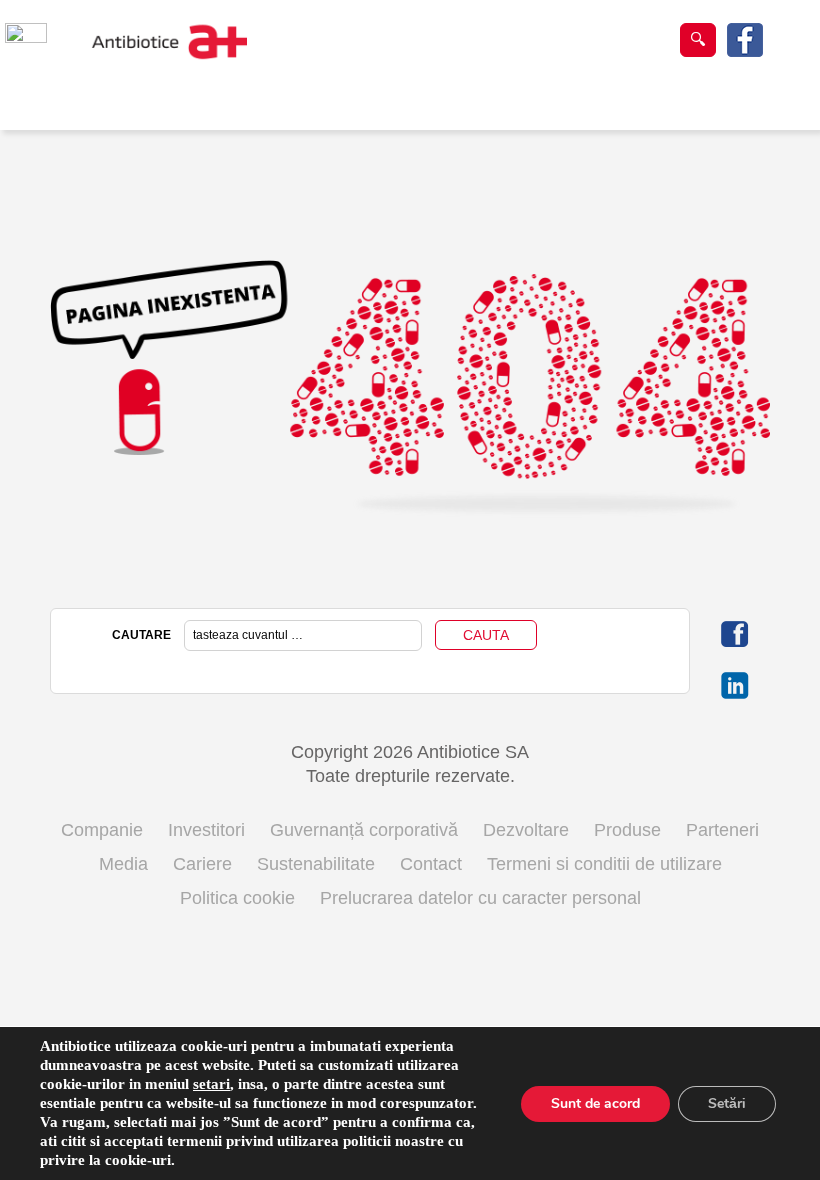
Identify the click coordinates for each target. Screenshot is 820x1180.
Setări (727, 1103)
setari (211, 1084)
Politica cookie (237, 898)
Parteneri (722, 830)
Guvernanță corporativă (364, 830)
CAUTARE (141, 635)
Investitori (206, 830)
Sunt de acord (595, 1103)
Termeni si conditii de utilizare (604, 864)
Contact (431, 864)
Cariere (202, 864)
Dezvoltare (526, 830)
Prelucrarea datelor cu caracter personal (480, 898)
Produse (627, 830)
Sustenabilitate (316, 864)
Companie (102, 830)
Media (123, 864)
